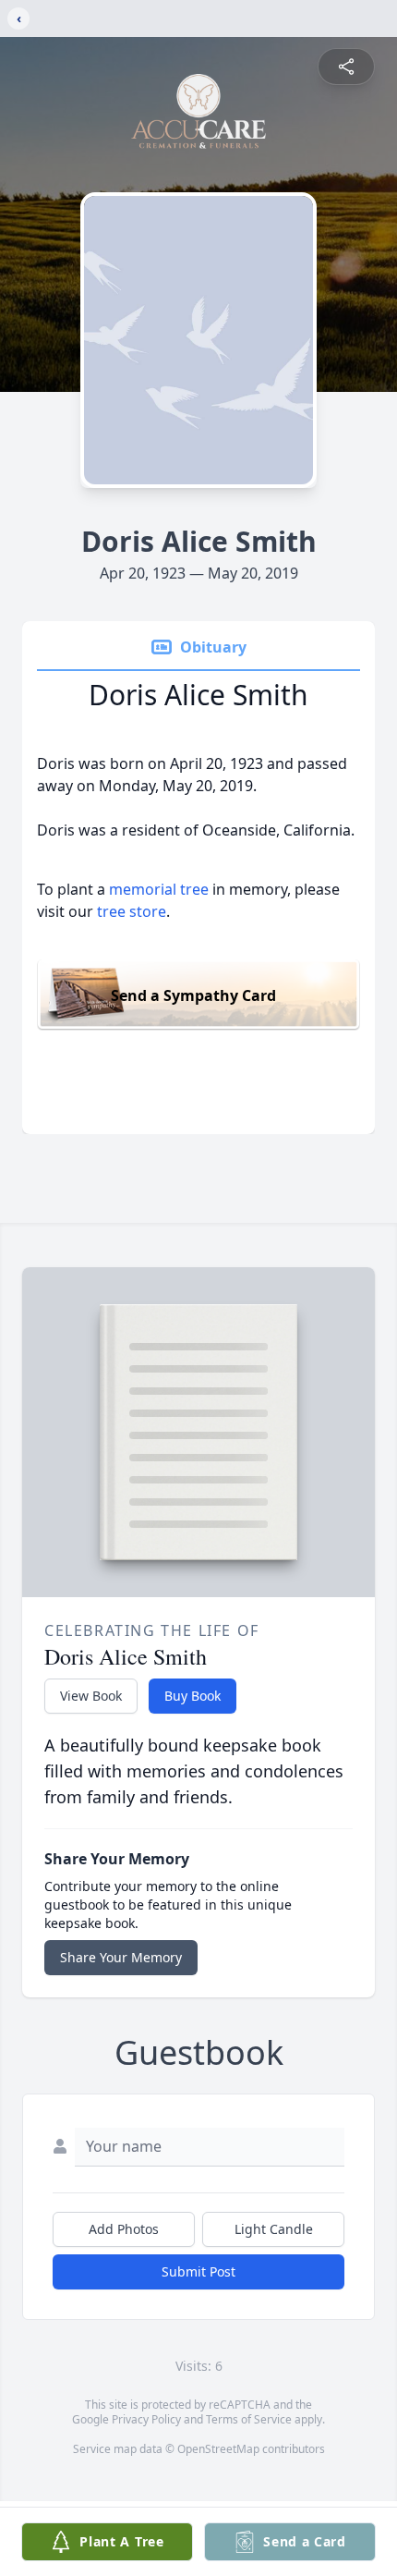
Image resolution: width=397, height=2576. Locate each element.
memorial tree (159, 889)
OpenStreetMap (218, 2449)
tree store (132, 911)
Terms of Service (249, 2419)
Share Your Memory (121, 1957)
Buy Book (192, 1696)
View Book (91, 1696)
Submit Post (198, 2271)
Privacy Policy (146, 2419)
